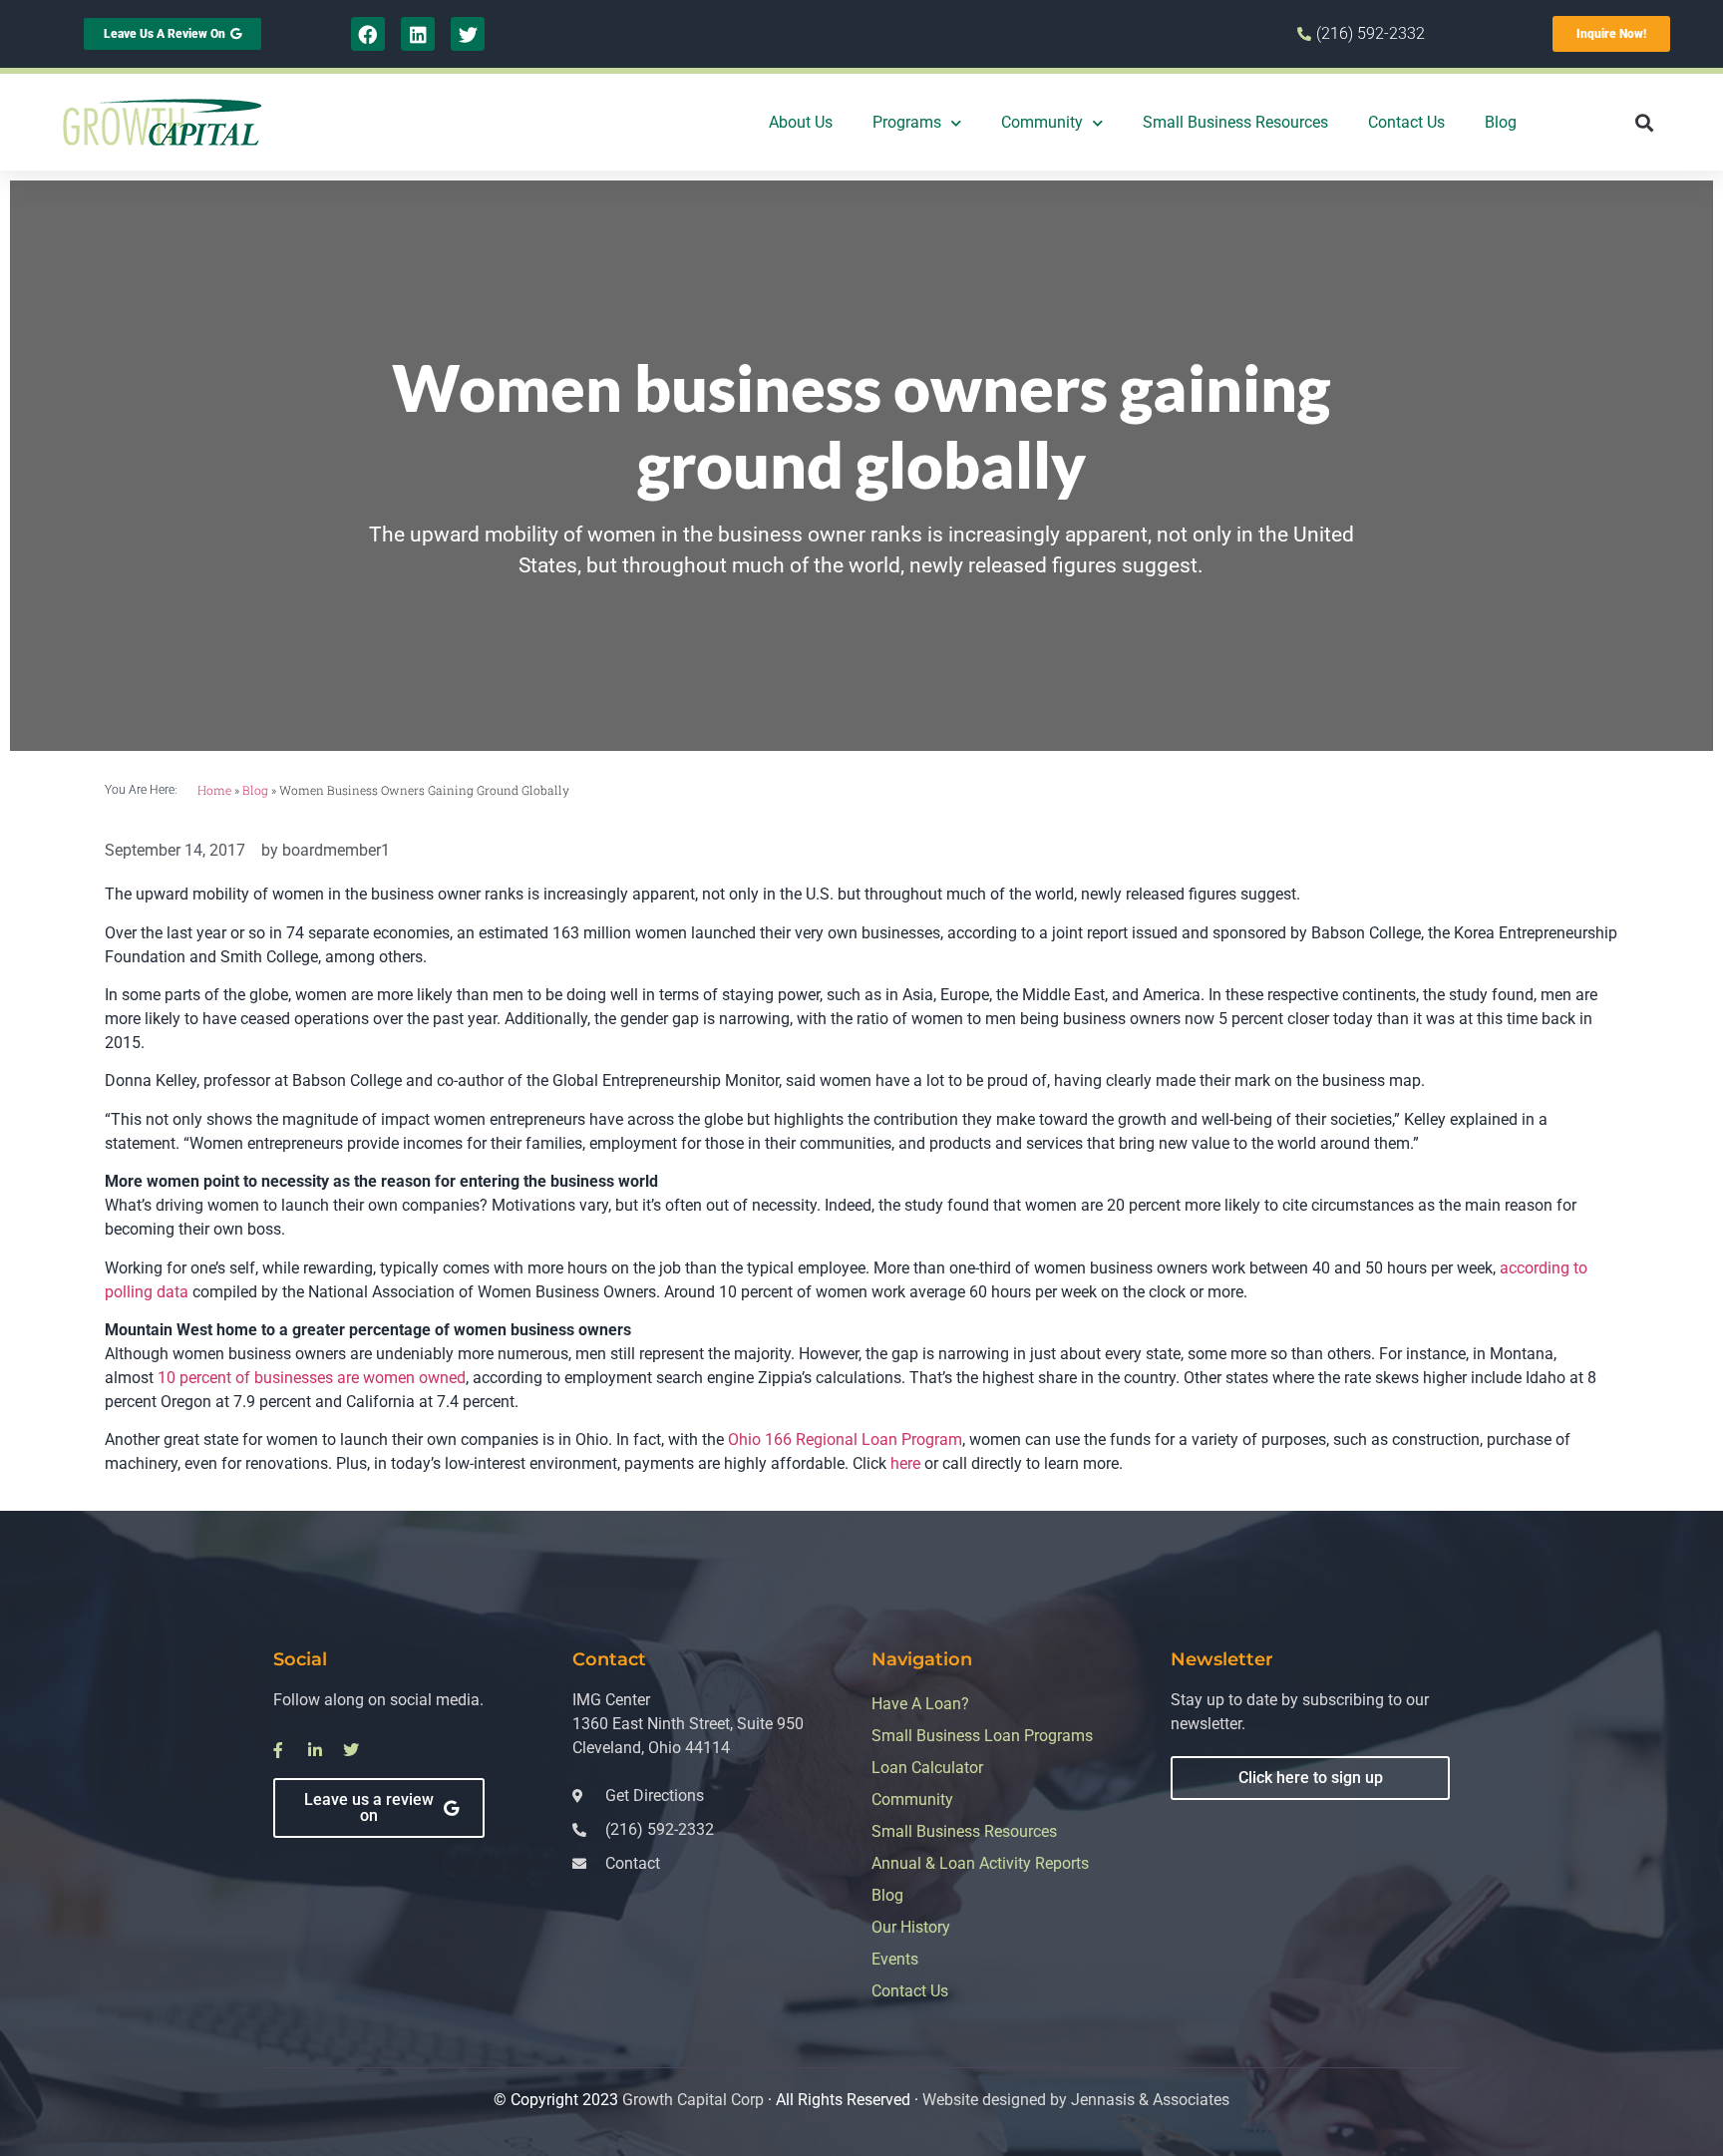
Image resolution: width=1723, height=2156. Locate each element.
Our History (911, 1927)
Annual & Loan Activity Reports (980, 1863)
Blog (1501, 122)
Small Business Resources (1235, 122)
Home (214, 790)
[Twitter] (468, 34)
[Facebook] (368, 34)
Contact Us (1406, 122)
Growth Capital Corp (693, 2100)
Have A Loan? (920, 1704)
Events (895, 1959)
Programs (907, 122)
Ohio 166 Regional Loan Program (845, 1439)
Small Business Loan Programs (982, 1736)
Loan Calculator (927, 1768)
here (905, 1463)
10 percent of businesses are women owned (312, 1378)
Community (1042, 122)
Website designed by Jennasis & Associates (1076, 2100)
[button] (1644, 122)
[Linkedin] (418, 34)
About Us (801, 122)
